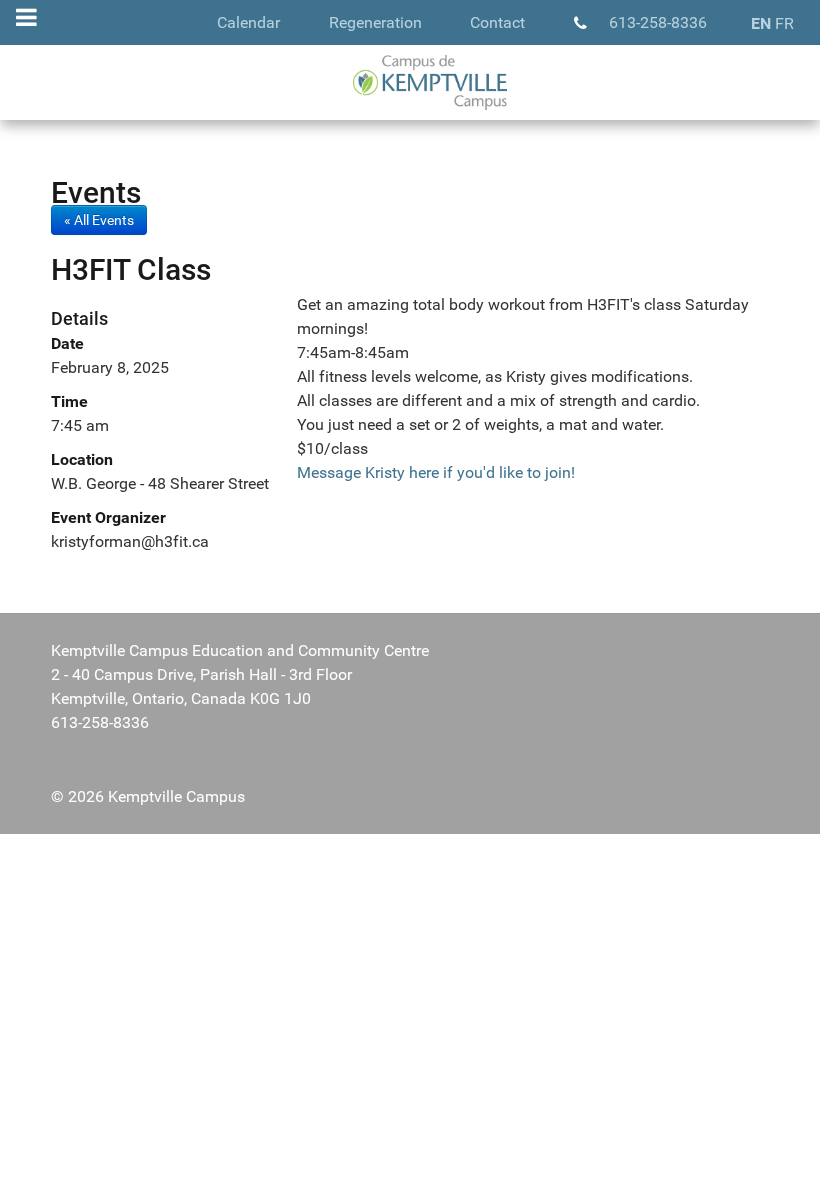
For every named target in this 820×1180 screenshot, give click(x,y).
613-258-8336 (658, 22)
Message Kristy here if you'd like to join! (436, 472)
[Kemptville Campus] (410, 82)
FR (784, 23)
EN (761, 23)
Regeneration (375, 22)
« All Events (99, 220)
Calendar (248, 22)
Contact (497, 22)
